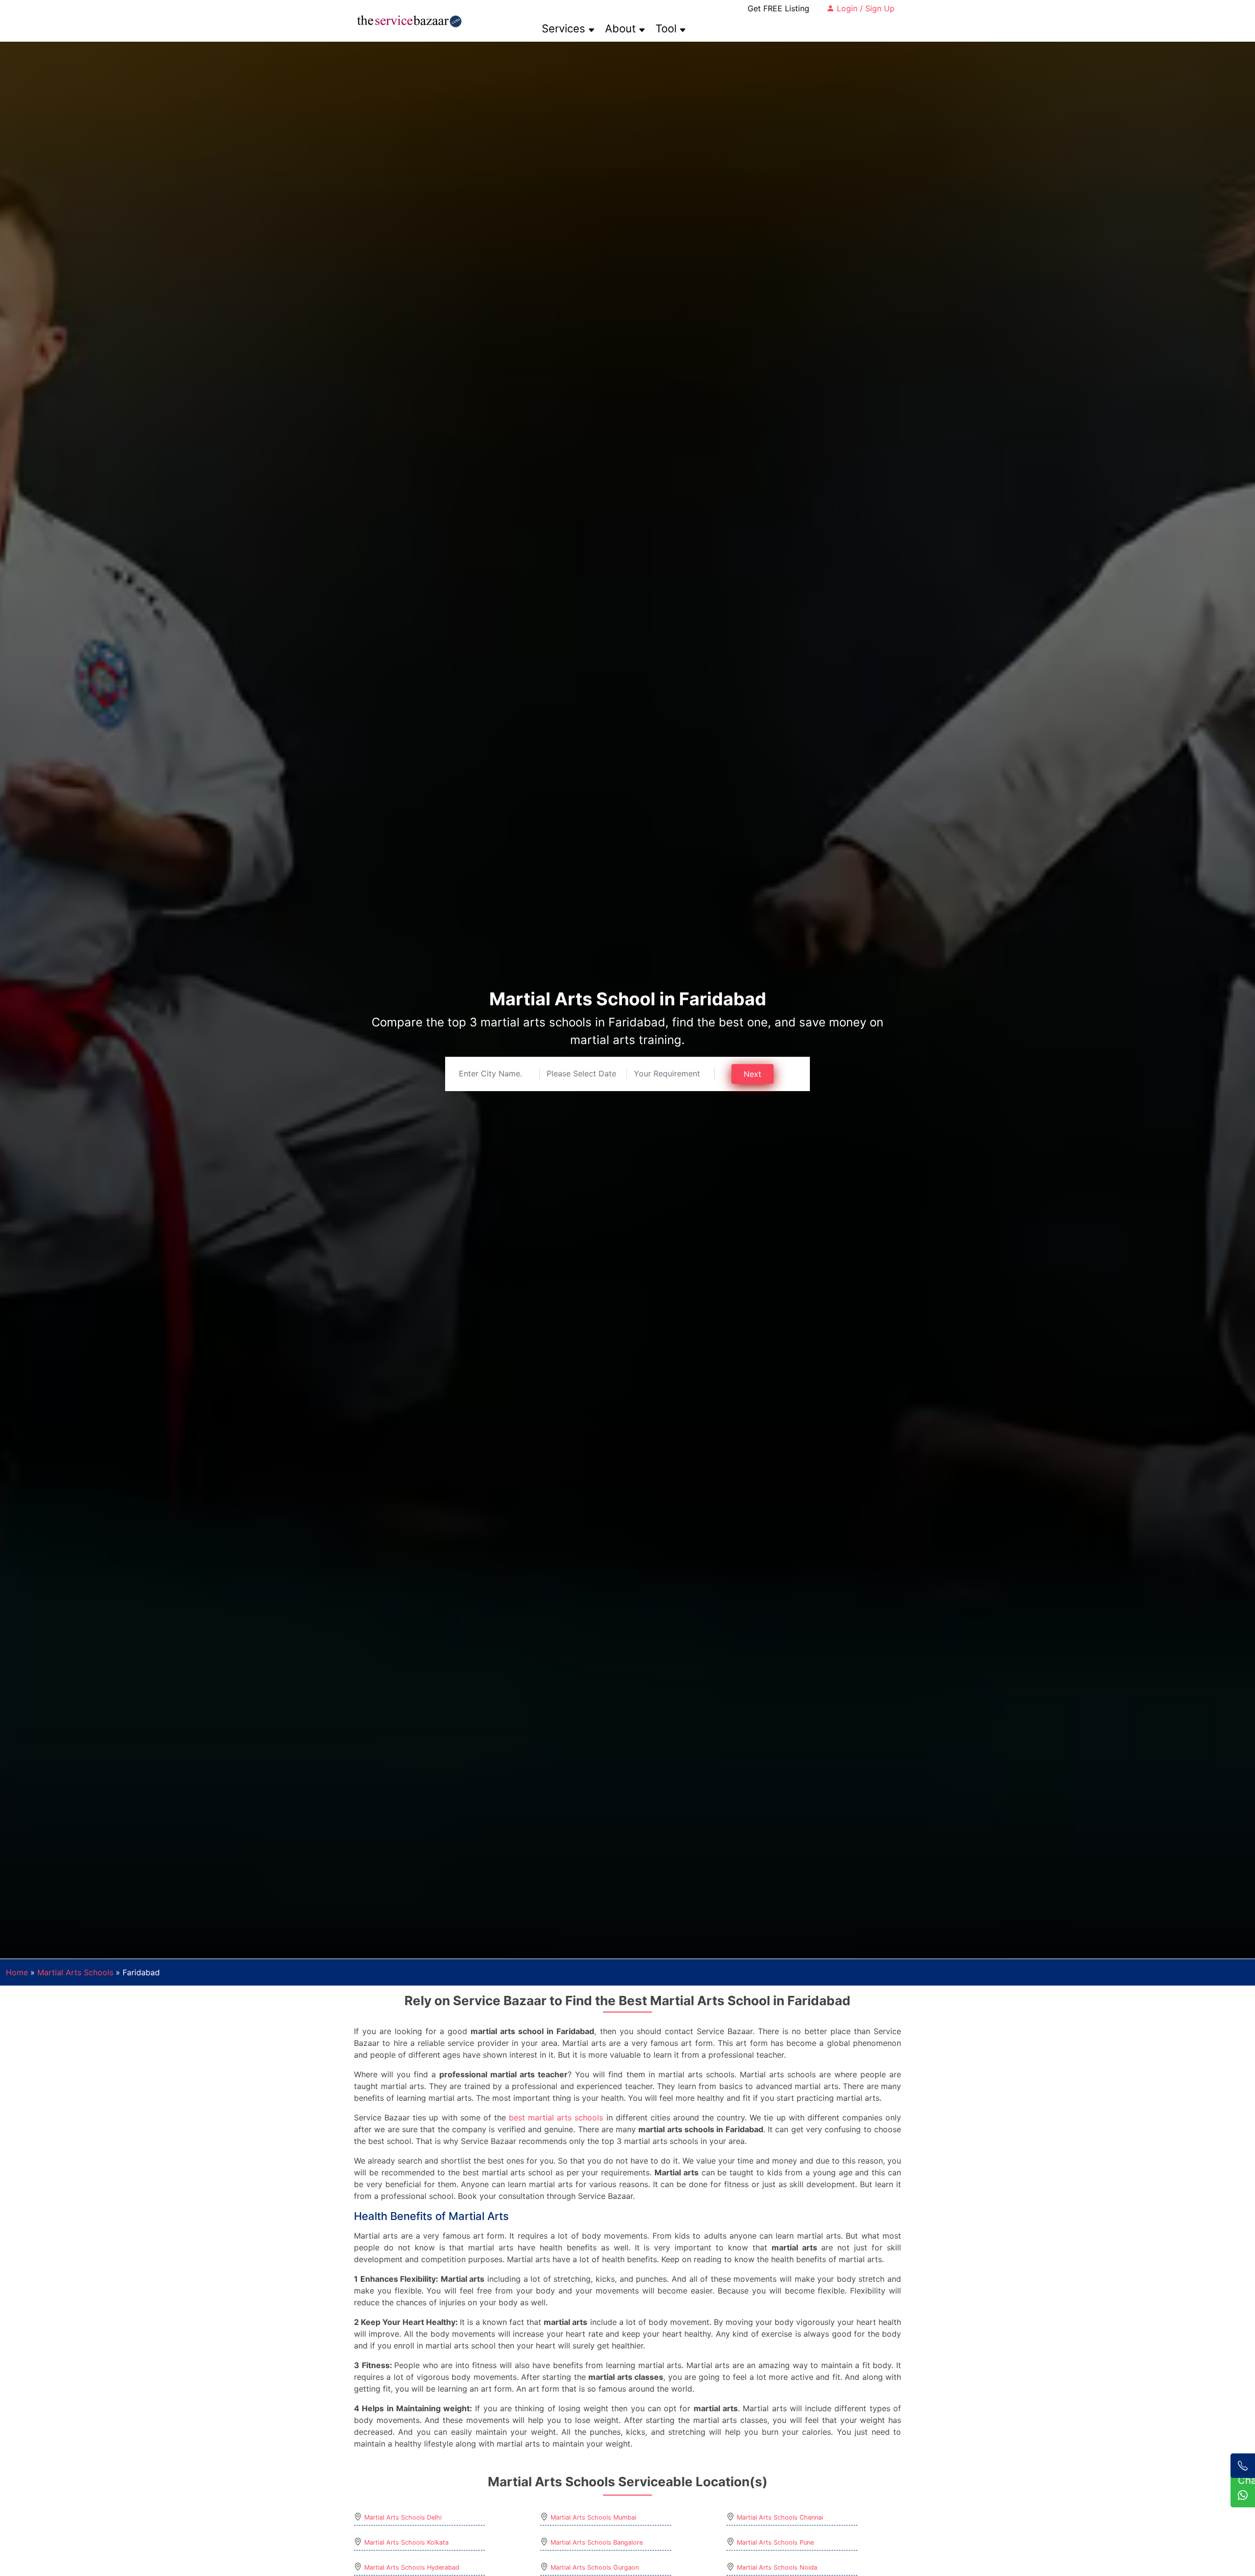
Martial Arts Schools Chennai (780, 2517)
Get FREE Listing (778, 8)
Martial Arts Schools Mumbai (593, 2517)
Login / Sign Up (865, 8)
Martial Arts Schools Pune (775, 2542)
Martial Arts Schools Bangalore (597, 2542)
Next (753, 1074)
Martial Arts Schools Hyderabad (412, 2567)
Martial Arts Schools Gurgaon (595, 2567)
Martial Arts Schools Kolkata (406, 2542)
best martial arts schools (556, 2117)
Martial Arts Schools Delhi (403, 2517)
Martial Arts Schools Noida (777, 2567)
